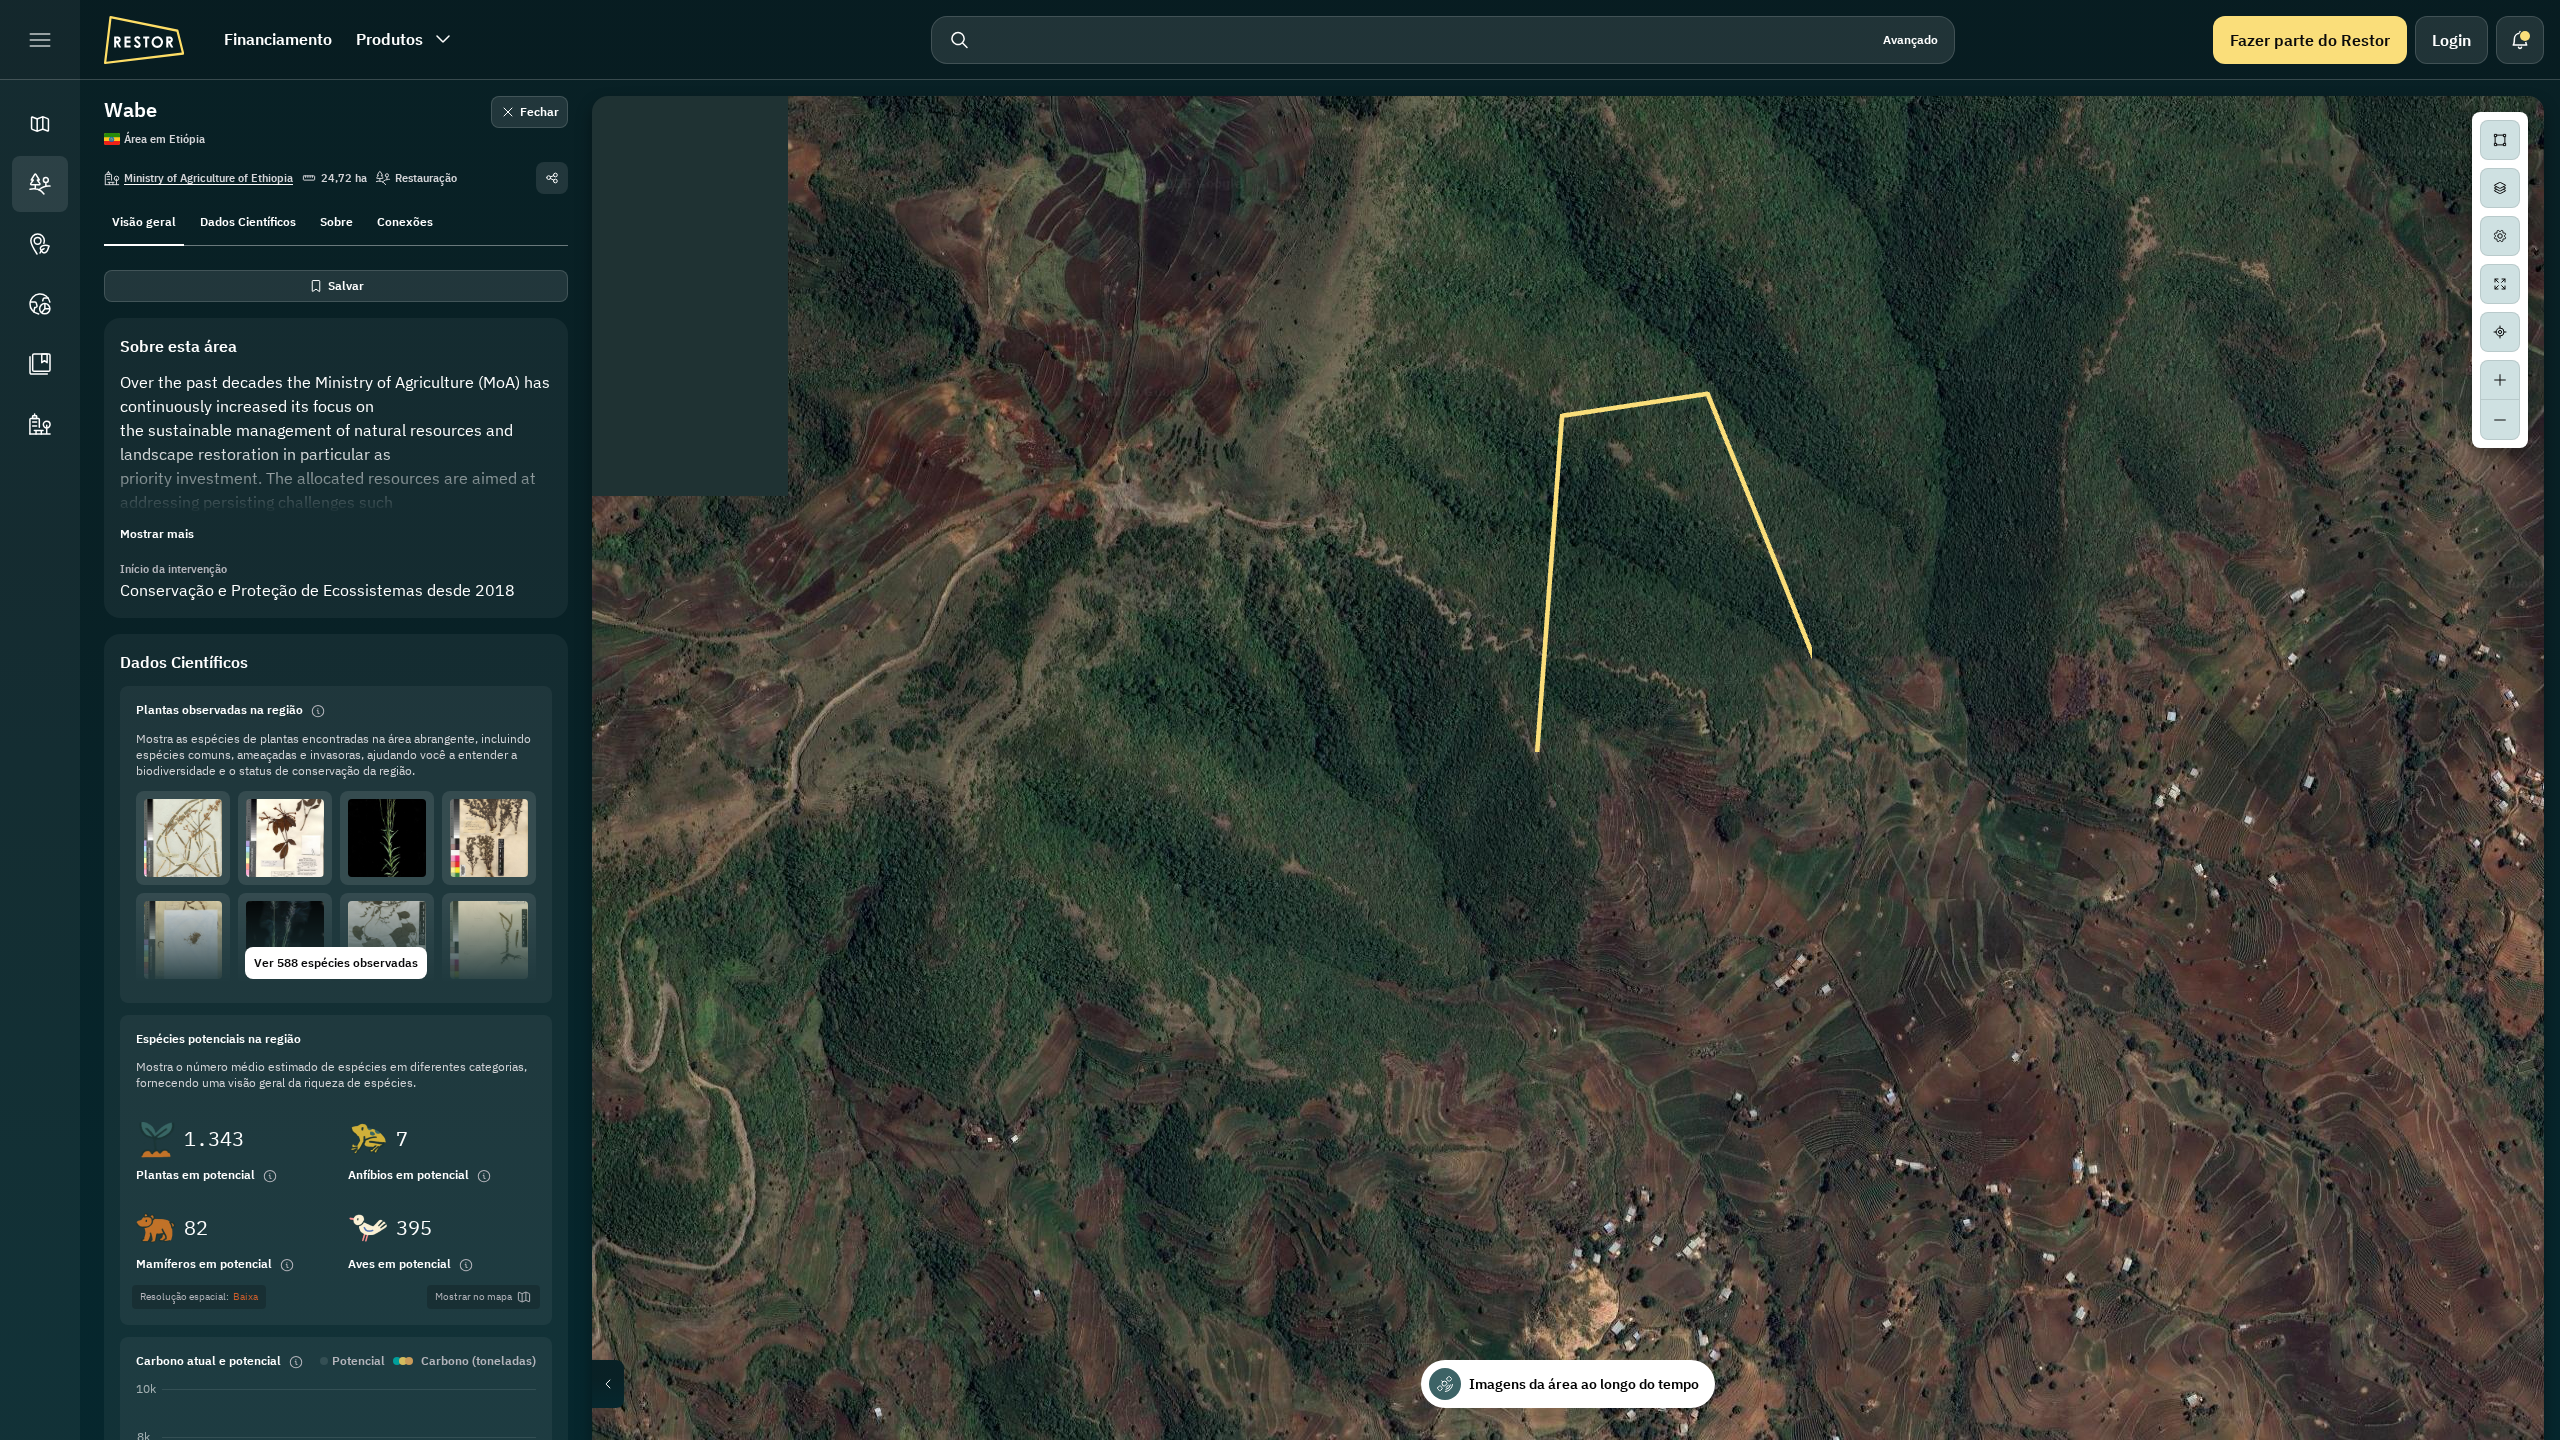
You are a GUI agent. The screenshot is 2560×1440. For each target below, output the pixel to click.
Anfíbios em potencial (408, 1174)
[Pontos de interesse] (40, 244)
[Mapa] (40, 124)
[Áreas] (40, 184)
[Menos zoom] (2500, 420)
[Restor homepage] (144, 40)
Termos (2521, 1433)
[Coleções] (40, 364)
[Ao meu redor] (2500, 332)
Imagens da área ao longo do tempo (1584, 1384)
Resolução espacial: (199, 1296)
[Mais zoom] (2500, 380)
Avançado (1910, 39)
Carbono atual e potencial (208, 1360)
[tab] (144, 220)
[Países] (40, 304)
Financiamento (278, 39)
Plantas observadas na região (219, 709)
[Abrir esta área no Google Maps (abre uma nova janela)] (630, 1427)
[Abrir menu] (40, 40)
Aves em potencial (399, 1263)
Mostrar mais (157, 533)
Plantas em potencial (195, 1174)
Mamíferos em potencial (204, 1263)
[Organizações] (40, 424)
